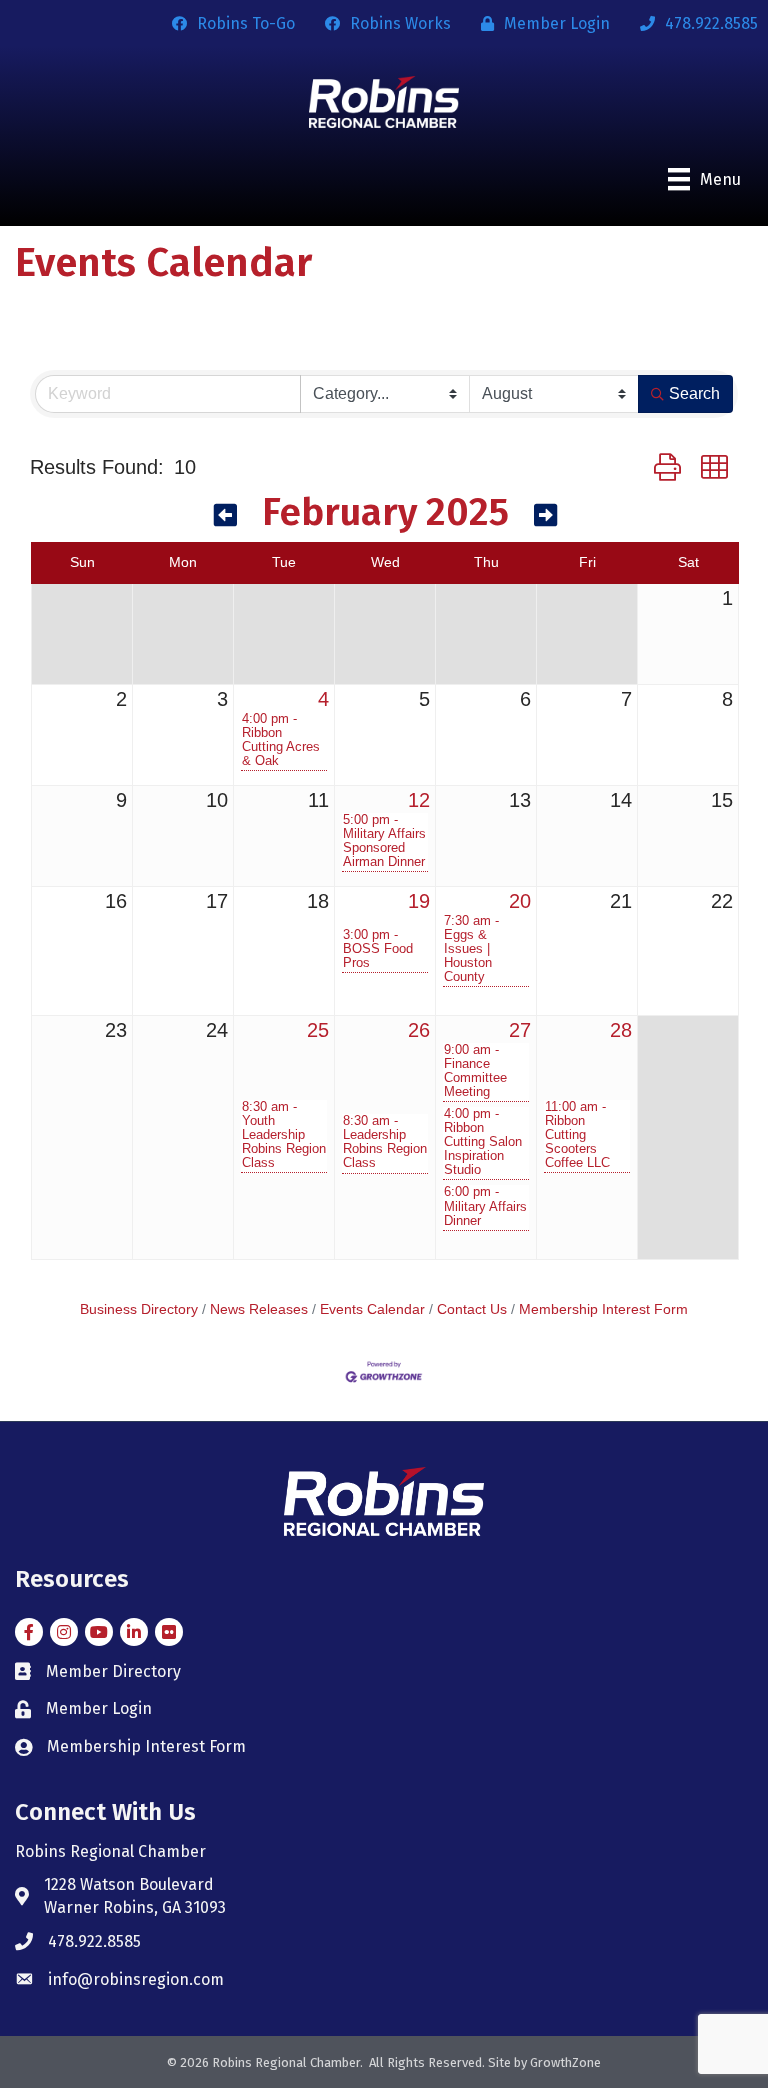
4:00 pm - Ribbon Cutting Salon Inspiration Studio (483, 1142)
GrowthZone (565, 2062)
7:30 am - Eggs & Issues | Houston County (471, 949)
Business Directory (139, 1309)
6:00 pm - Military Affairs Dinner (485, 1206)
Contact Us (472, 1309)
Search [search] (694, 393)
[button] (667, 467)
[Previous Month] (225, 516)
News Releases (259, 1309)
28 (621, 1030)
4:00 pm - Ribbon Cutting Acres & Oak (281, 740)
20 (520, 901)
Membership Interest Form (603, 1309)
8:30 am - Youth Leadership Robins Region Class (284, 1135)
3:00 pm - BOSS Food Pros (378, 949)
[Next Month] (545, 516)
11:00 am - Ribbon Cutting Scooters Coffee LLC (577, 1135)
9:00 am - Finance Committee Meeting (475, 1071)
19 (419, 901)
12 (419, 800)
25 (318, 1030)
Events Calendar (372, 1309)
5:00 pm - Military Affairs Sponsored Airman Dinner (384, 841)
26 (419, 1030)
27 (520, 1030)
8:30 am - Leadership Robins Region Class (385, 1142)
